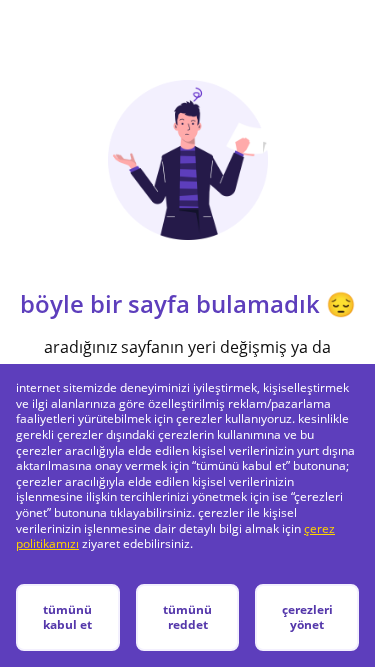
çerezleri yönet (307, 617)
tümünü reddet (187, 617)
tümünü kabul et (67, 617)
